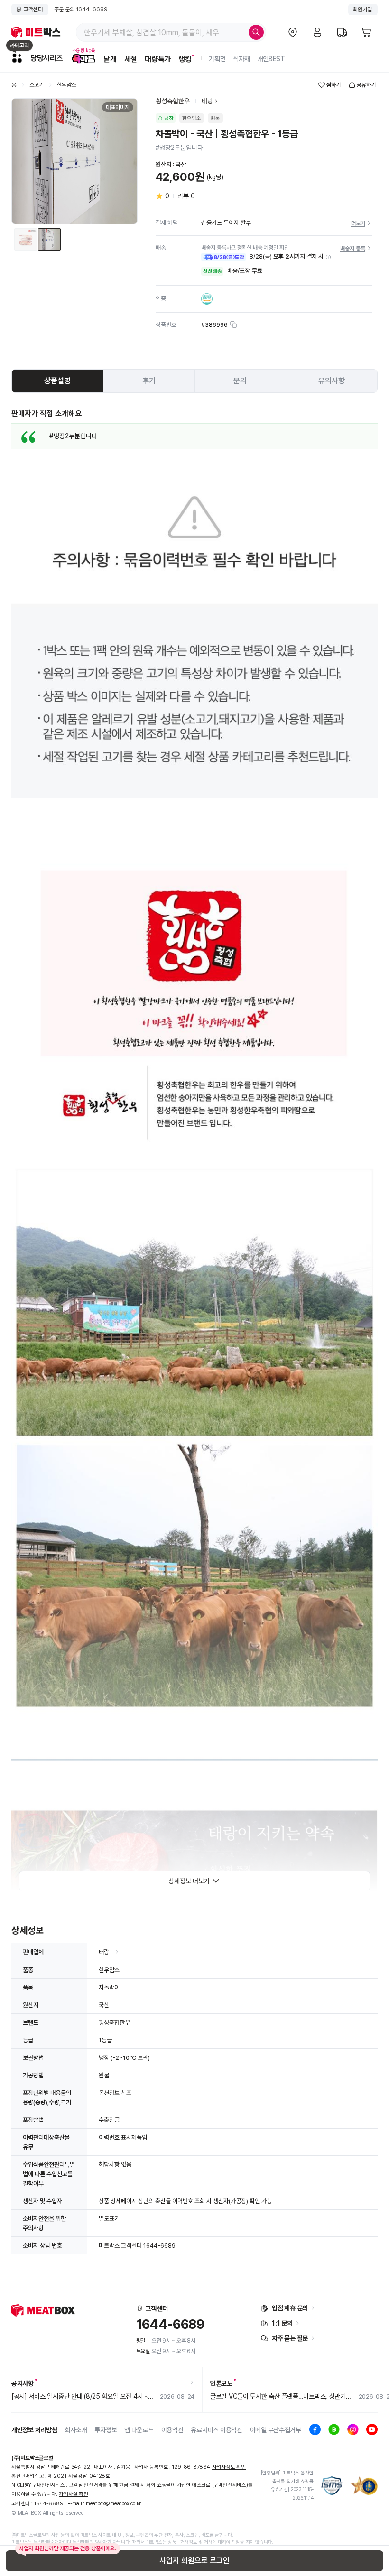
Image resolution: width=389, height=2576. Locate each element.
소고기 (37, 85)
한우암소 (66, 85)
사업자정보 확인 (229, 2467)
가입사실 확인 (73, 2494)
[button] (328, 257)
